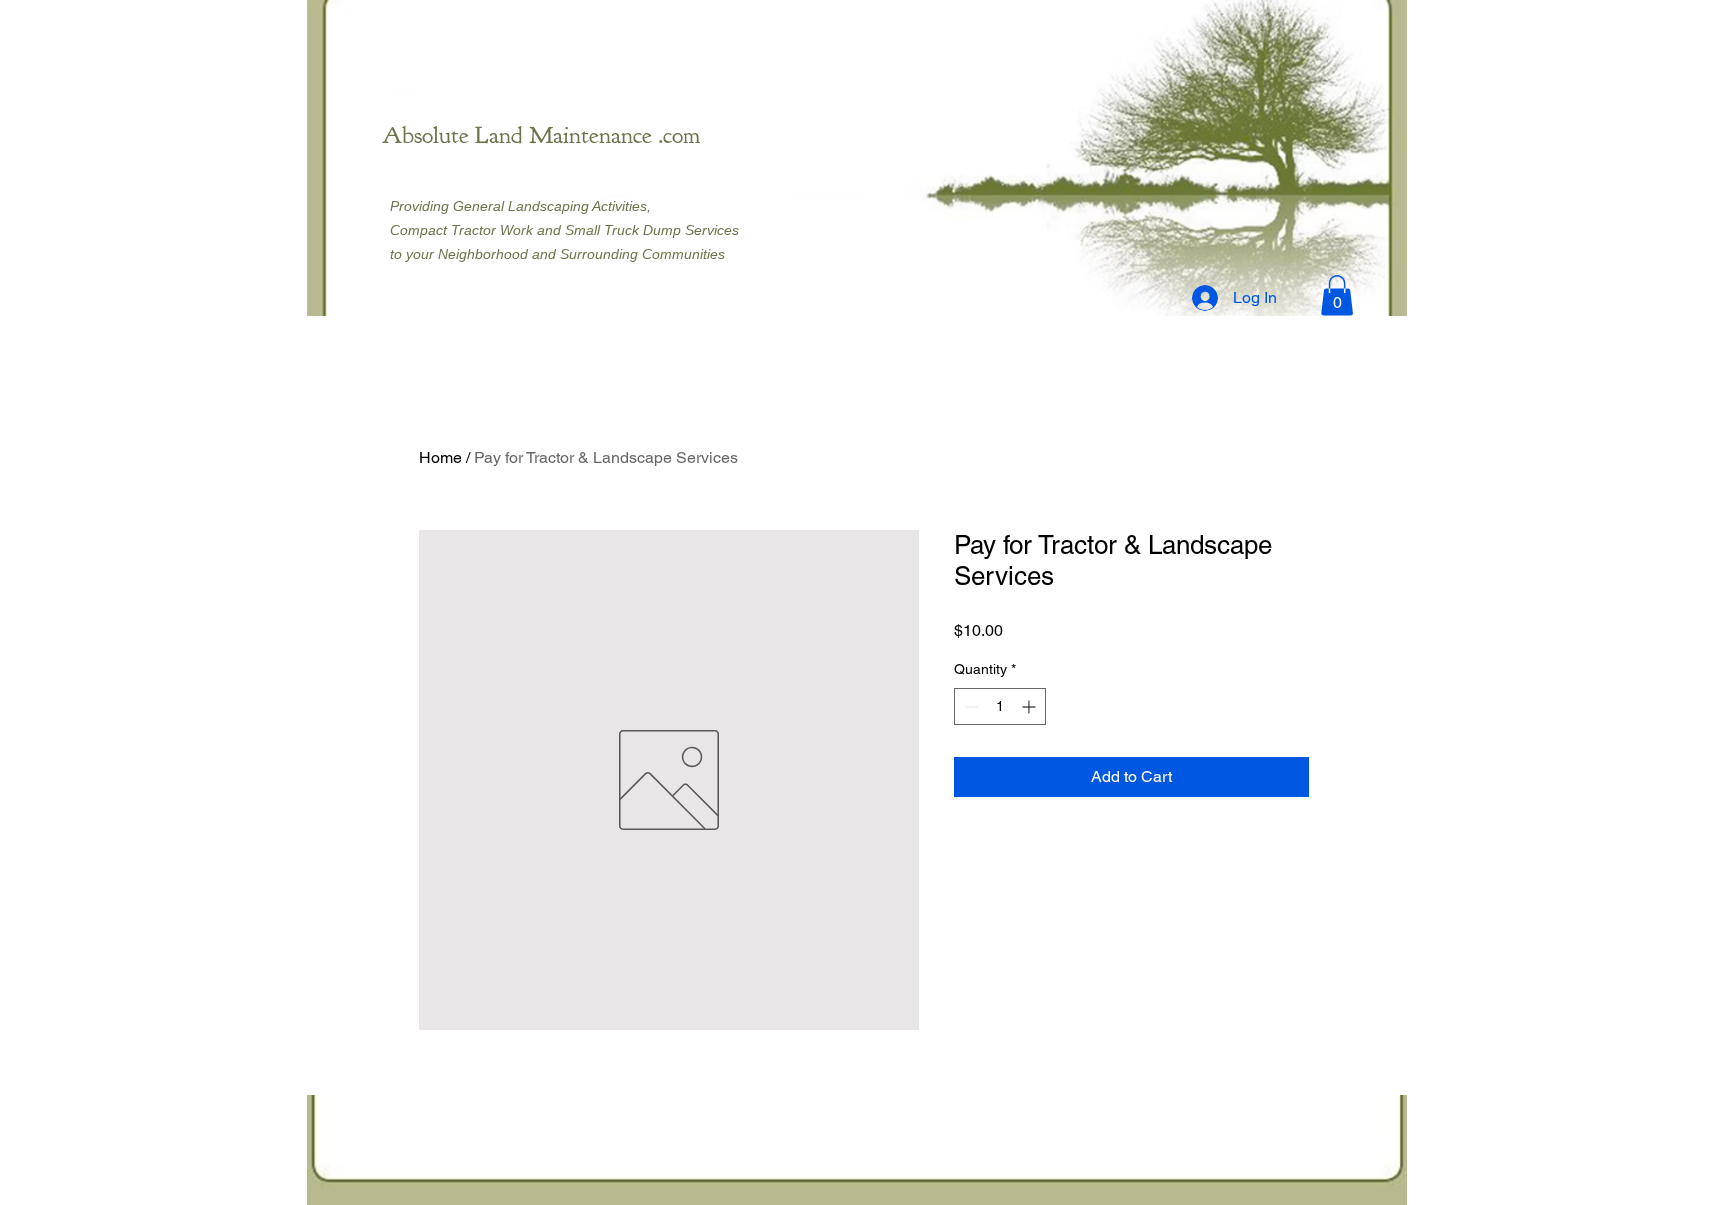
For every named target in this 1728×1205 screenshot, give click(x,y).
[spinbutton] (1000, 706)
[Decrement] (969, 706)
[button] (1337, 295)
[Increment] (1030, 706)
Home (440, 457)
